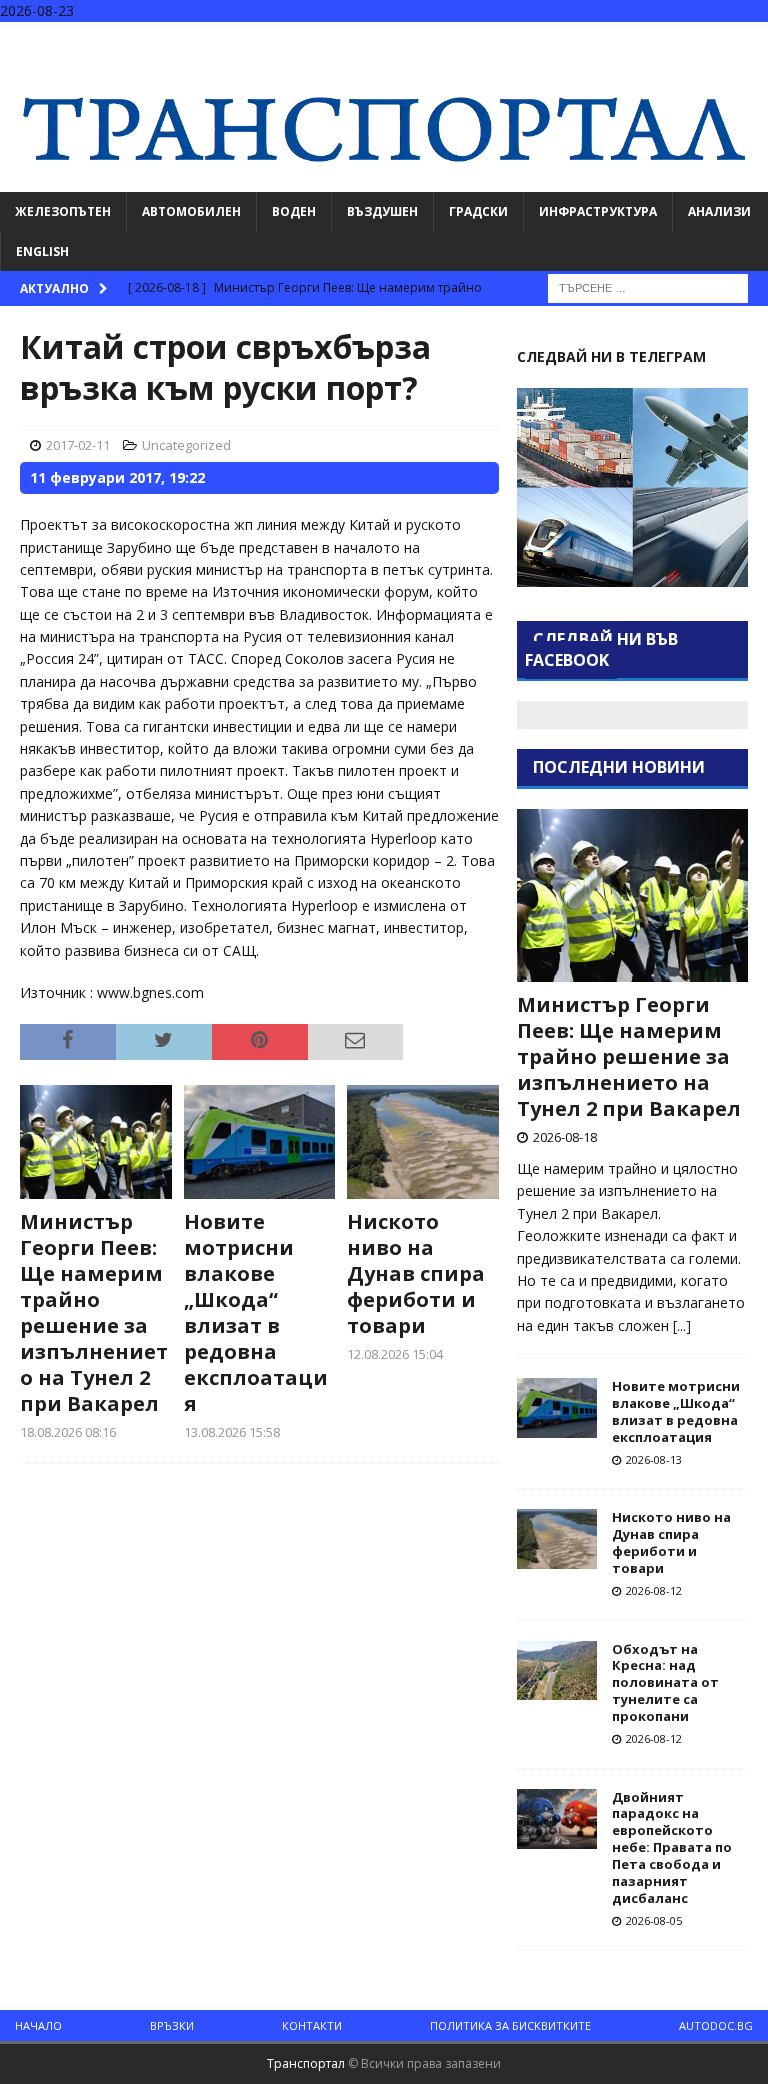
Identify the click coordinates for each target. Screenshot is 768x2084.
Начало (38, 2025)
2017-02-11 (78, 445)
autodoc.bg (716, 2025)
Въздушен (382, 211)
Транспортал (306, 2063)
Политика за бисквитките (510, 2025)
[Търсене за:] (648, 286)
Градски (478, 211)
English (42, 251)
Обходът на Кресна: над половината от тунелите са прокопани (665, 1683)
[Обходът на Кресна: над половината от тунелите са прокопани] (557, 1671)
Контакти (312, 2025)
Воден (294, 211)
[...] (682, 1325)
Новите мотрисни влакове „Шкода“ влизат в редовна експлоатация (256, 1312)
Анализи (719, 211)
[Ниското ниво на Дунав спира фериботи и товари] (423, 1142)
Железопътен (63, 211)
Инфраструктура (598, 211)
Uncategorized (186, 445)
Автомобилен (191, 211)
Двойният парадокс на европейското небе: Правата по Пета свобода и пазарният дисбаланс (672, 1847)
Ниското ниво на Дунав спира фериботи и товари (416, 1273)
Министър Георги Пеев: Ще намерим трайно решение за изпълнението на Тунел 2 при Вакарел (94, 1312)
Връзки (172, 2025)
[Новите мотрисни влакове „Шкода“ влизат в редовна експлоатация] (260, 1142)
